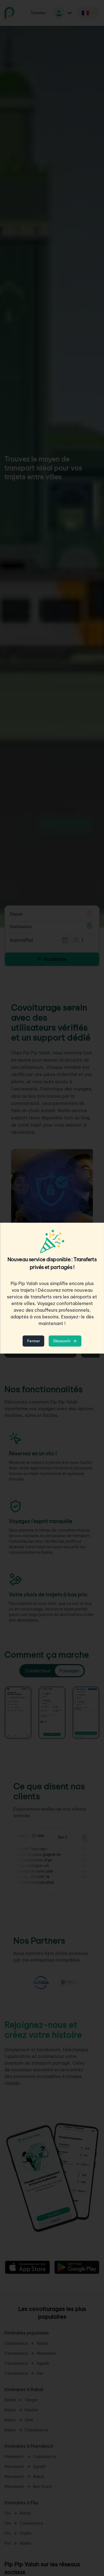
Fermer (34, 1341)
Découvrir (62, 1341)
